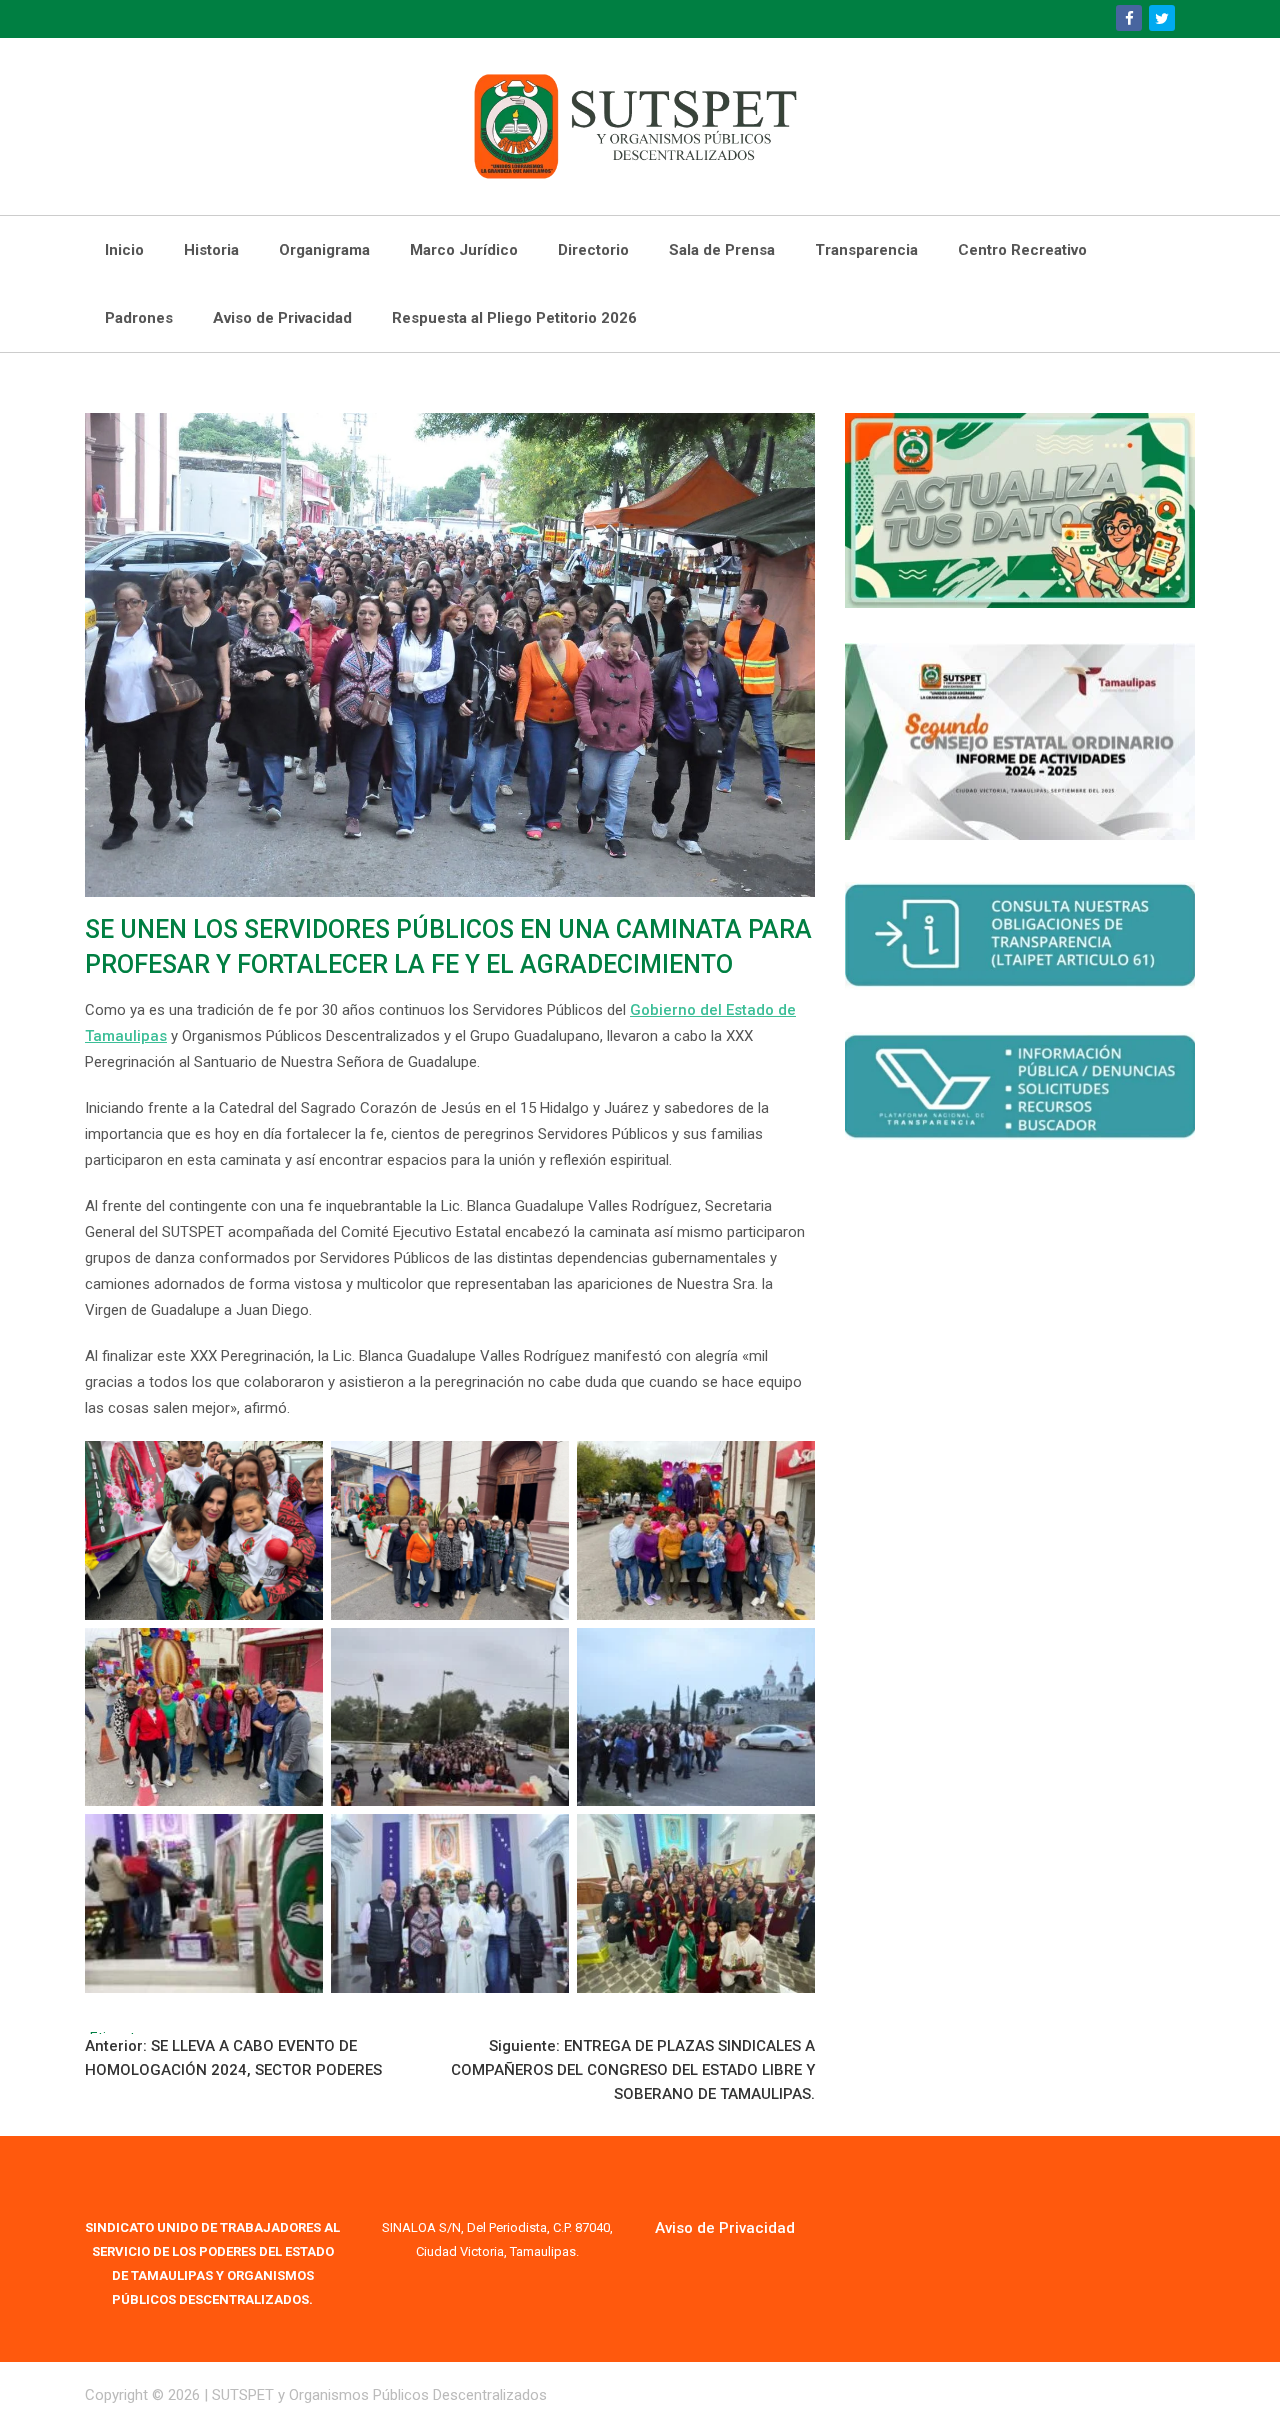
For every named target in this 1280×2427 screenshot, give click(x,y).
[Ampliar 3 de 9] (789, 1467)
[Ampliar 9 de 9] (789, 1840)
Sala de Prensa (722, 250)
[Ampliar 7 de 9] (297, 1840)
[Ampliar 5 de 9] (543, 1654)
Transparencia (866, 250)
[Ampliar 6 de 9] (789, 1654)
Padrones (139, 318)
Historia (211, 250)
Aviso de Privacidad (282, 318)
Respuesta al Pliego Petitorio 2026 (514, 318)
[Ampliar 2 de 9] (543, 1467)
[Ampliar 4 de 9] (297, 1654)
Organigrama (324, 250)
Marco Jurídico (464, 250)
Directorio (593, 250)
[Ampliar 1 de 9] (297, 1467)
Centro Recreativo (1022, 250)
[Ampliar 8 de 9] (543, 1840)
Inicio (124, 250)
